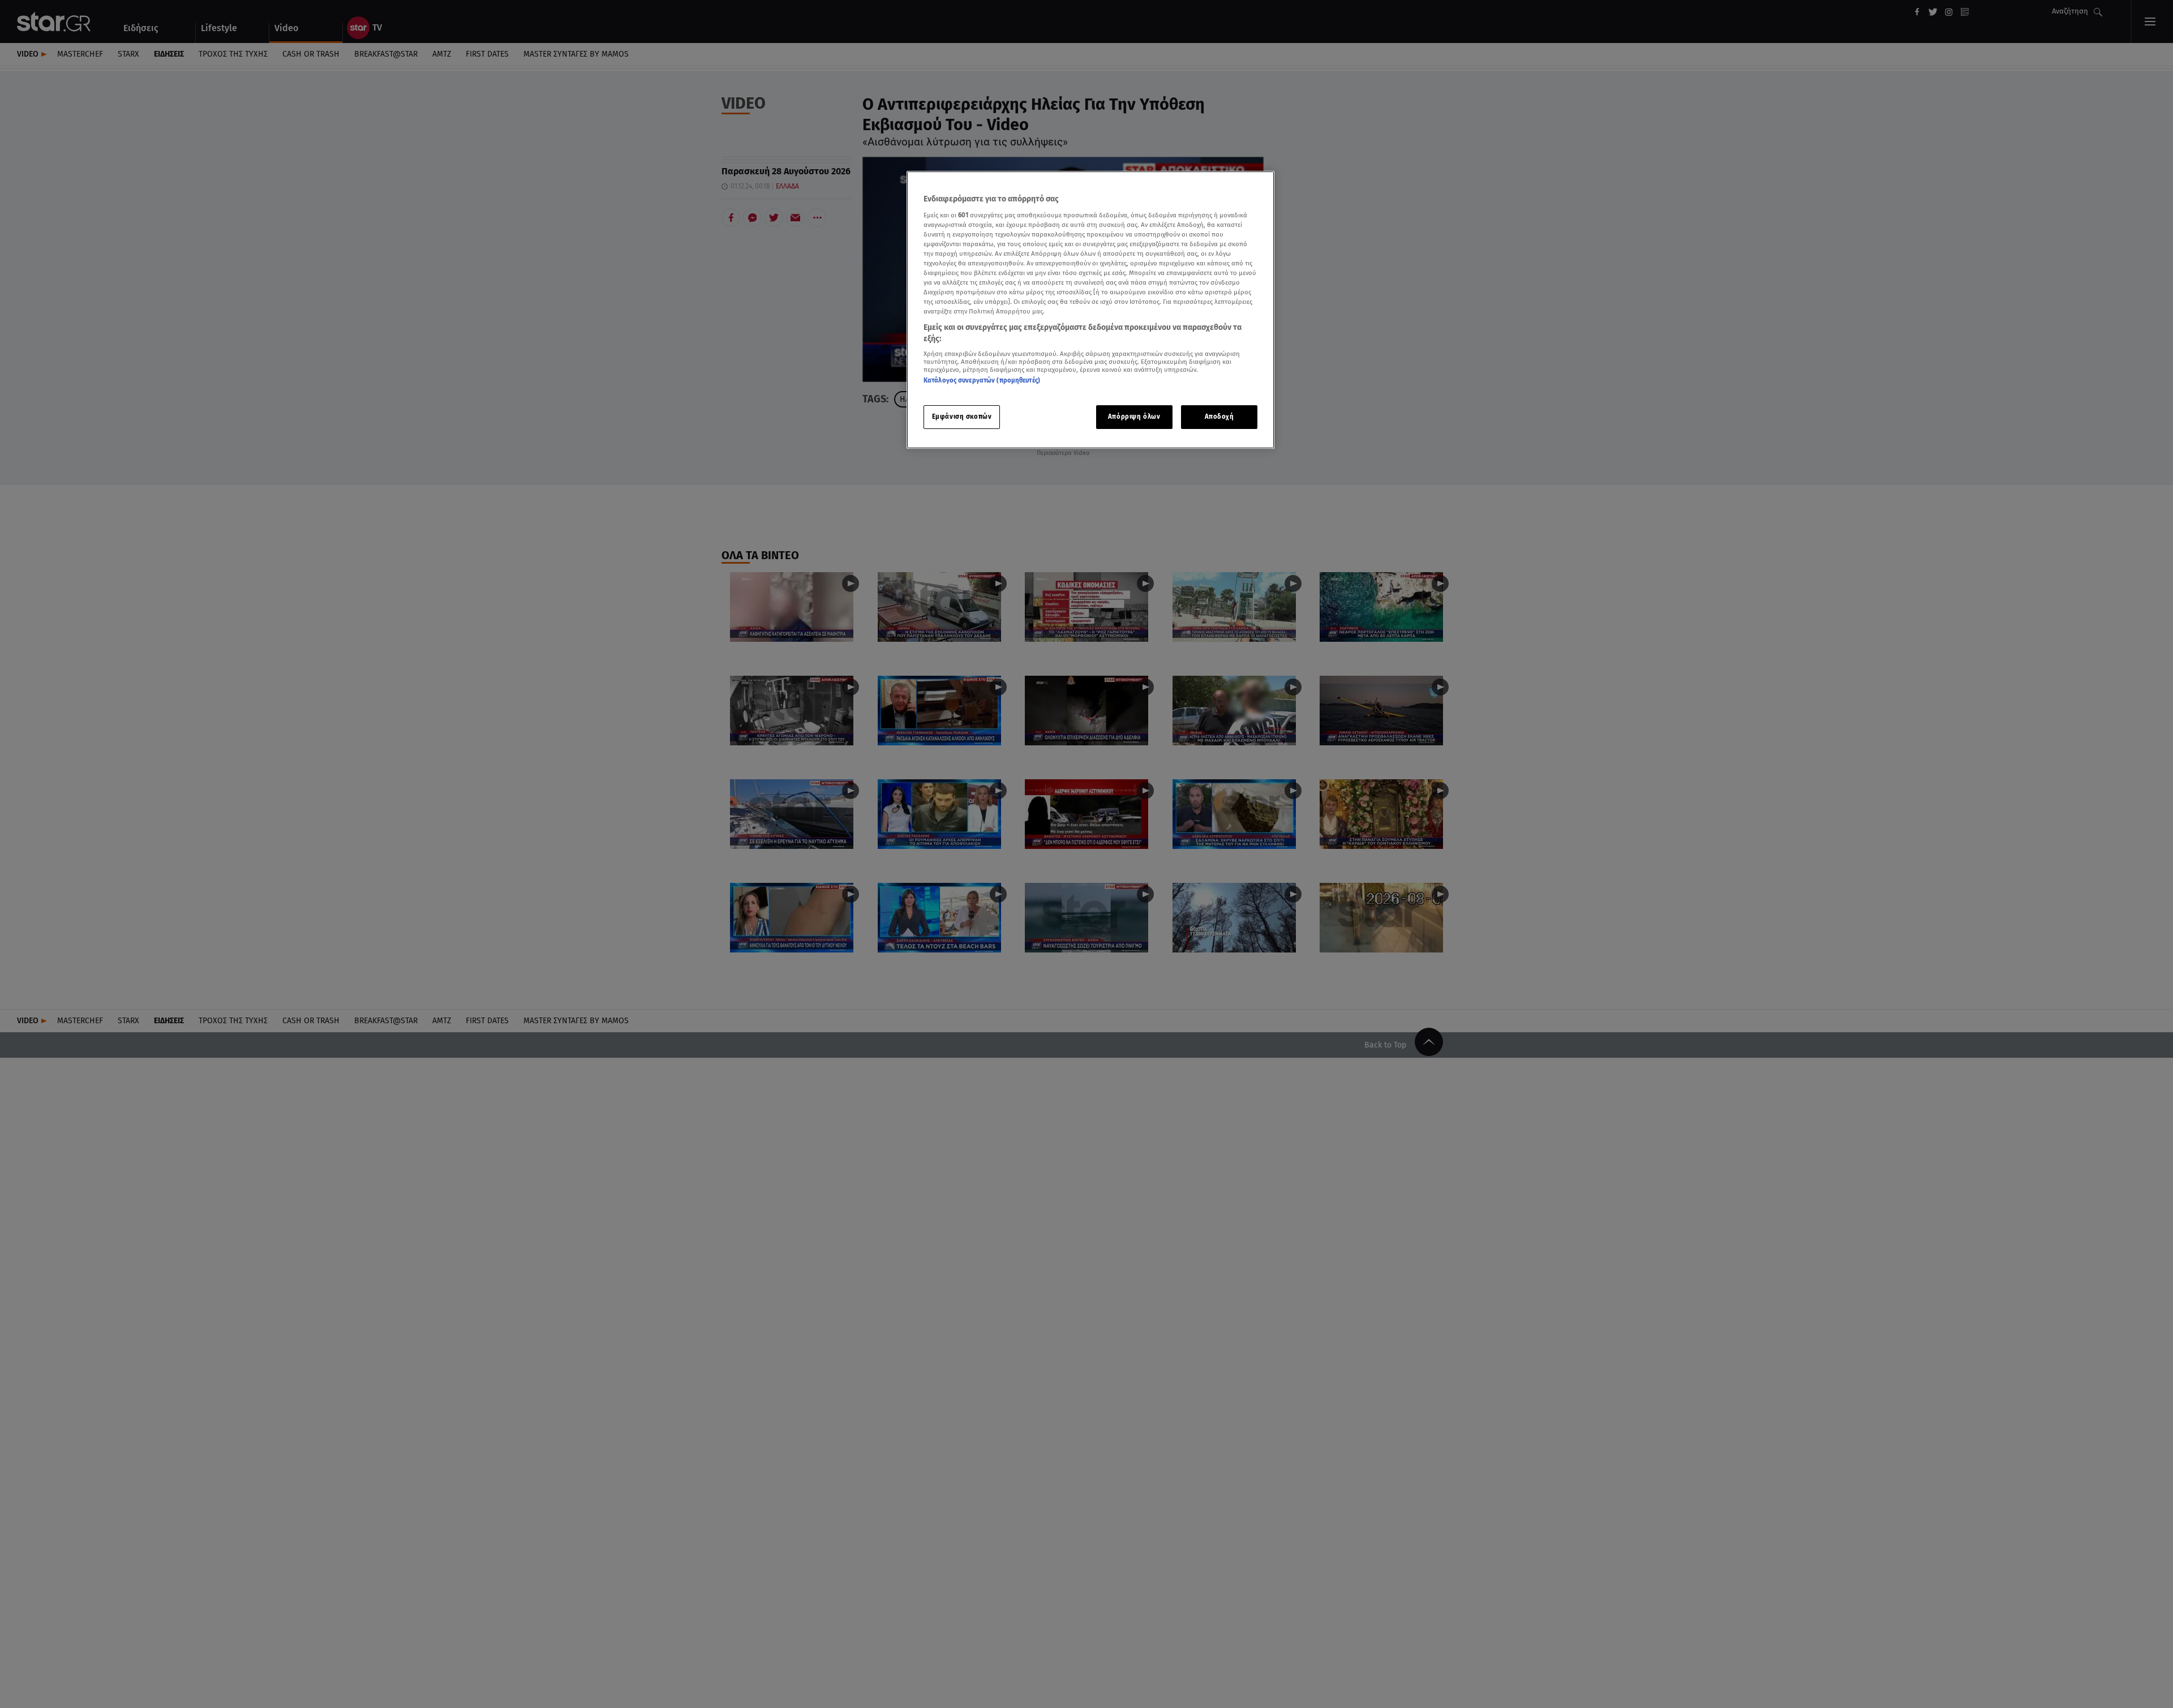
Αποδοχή (1219, 417)
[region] (1090, 310)
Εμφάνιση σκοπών (962, 417)
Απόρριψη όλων (1134, 417)
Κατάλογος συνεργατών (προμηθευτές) (982, 380)
